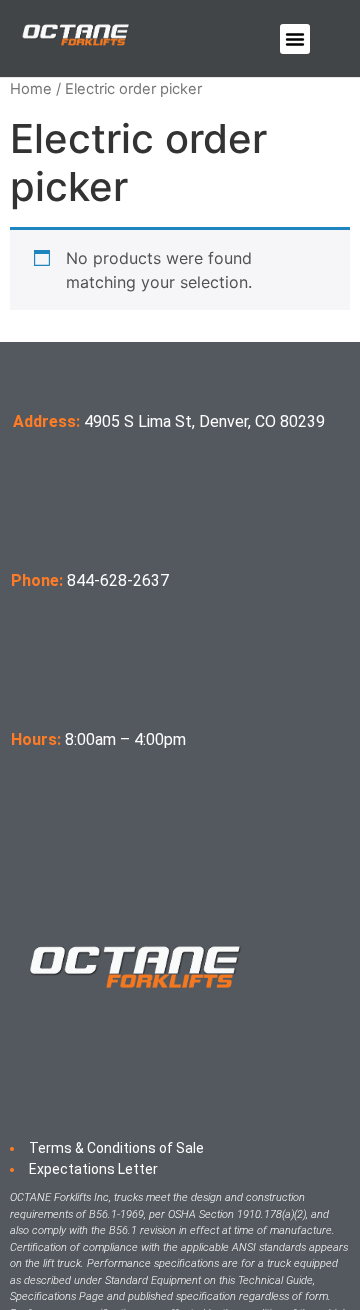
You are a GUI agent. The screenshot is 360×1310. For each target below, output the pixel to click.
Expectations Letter (93, 1169)
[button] (295, 39)
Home (31, 89)
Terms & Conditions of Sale (116, 1148)
